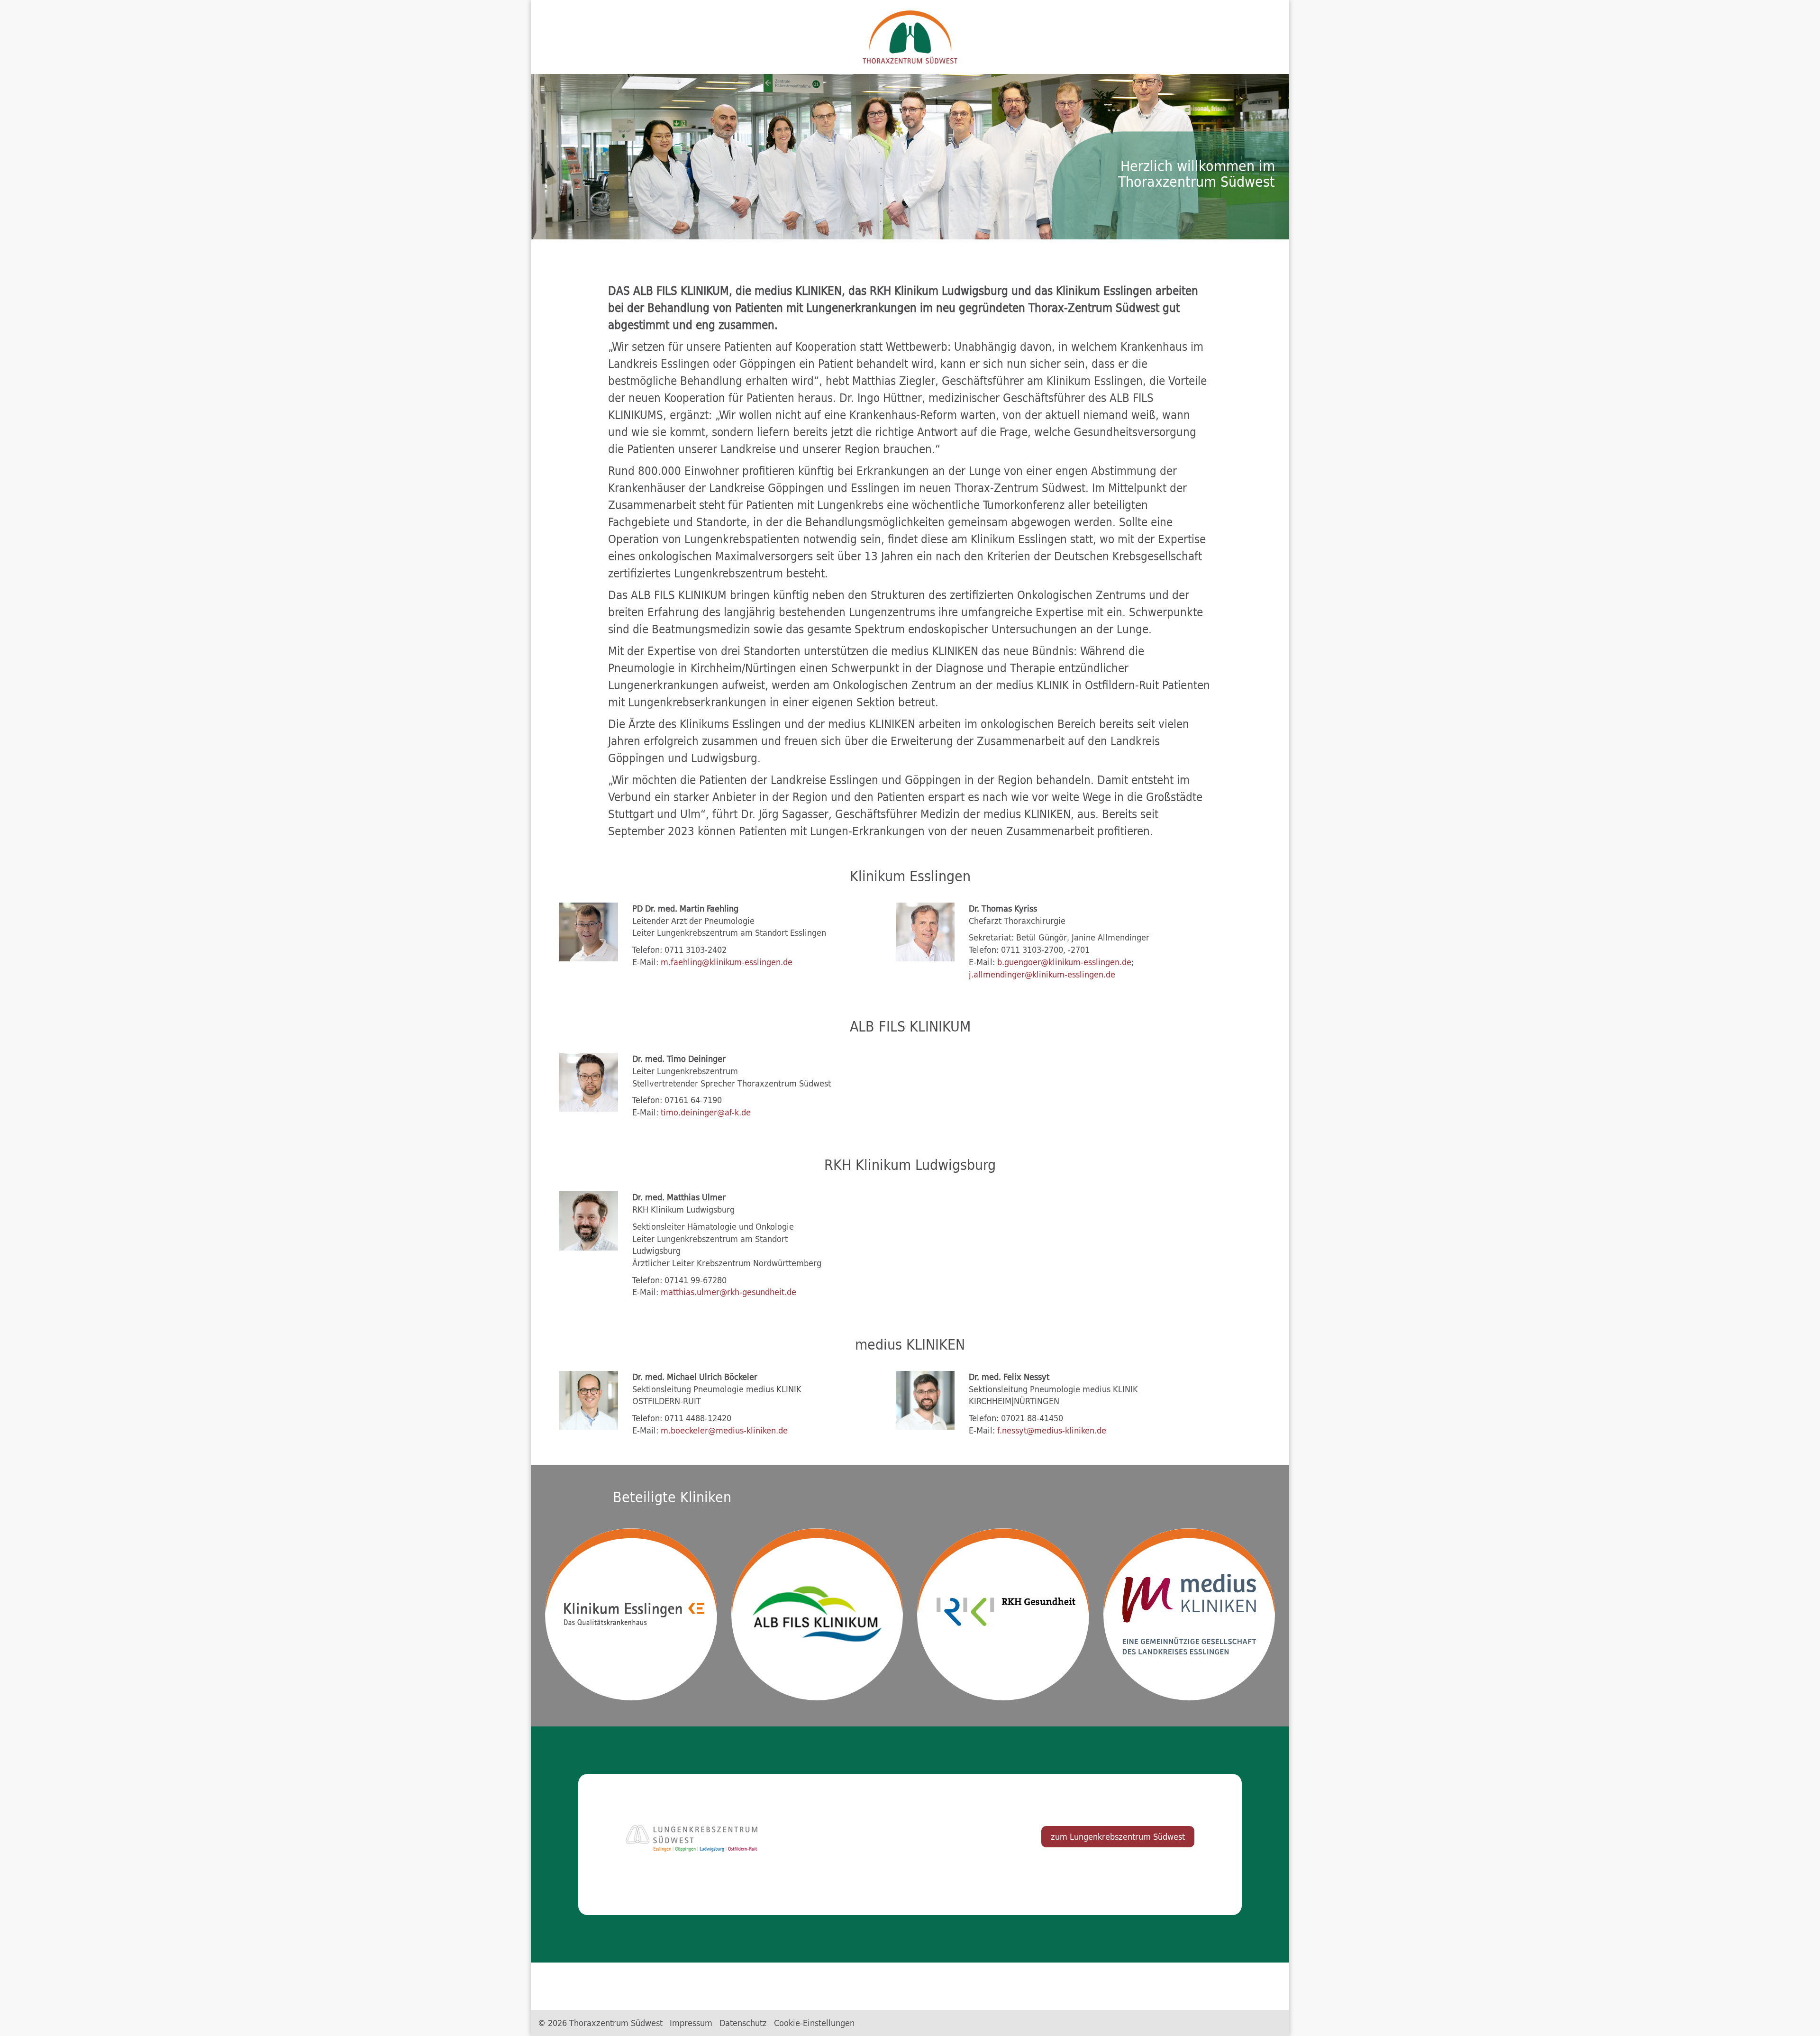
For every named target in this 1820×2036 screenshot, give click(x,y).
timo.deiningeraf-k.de (706, 1112)
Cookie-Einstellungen (814, 2023)
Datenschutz (743, 2023)
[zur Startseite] (910, 37)
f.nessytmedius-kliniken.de (1052, 1430)
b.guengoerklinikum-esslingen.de (1064, 962)
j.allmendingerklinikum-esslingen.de (1042, 974)
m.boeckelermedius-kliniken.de (724, 1430)
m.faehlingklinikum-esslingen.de (728, 962)
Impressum (691, 2023)
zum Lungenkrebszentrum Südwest (1118, 1836)
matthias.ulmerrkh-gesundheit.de (728, 1292)
